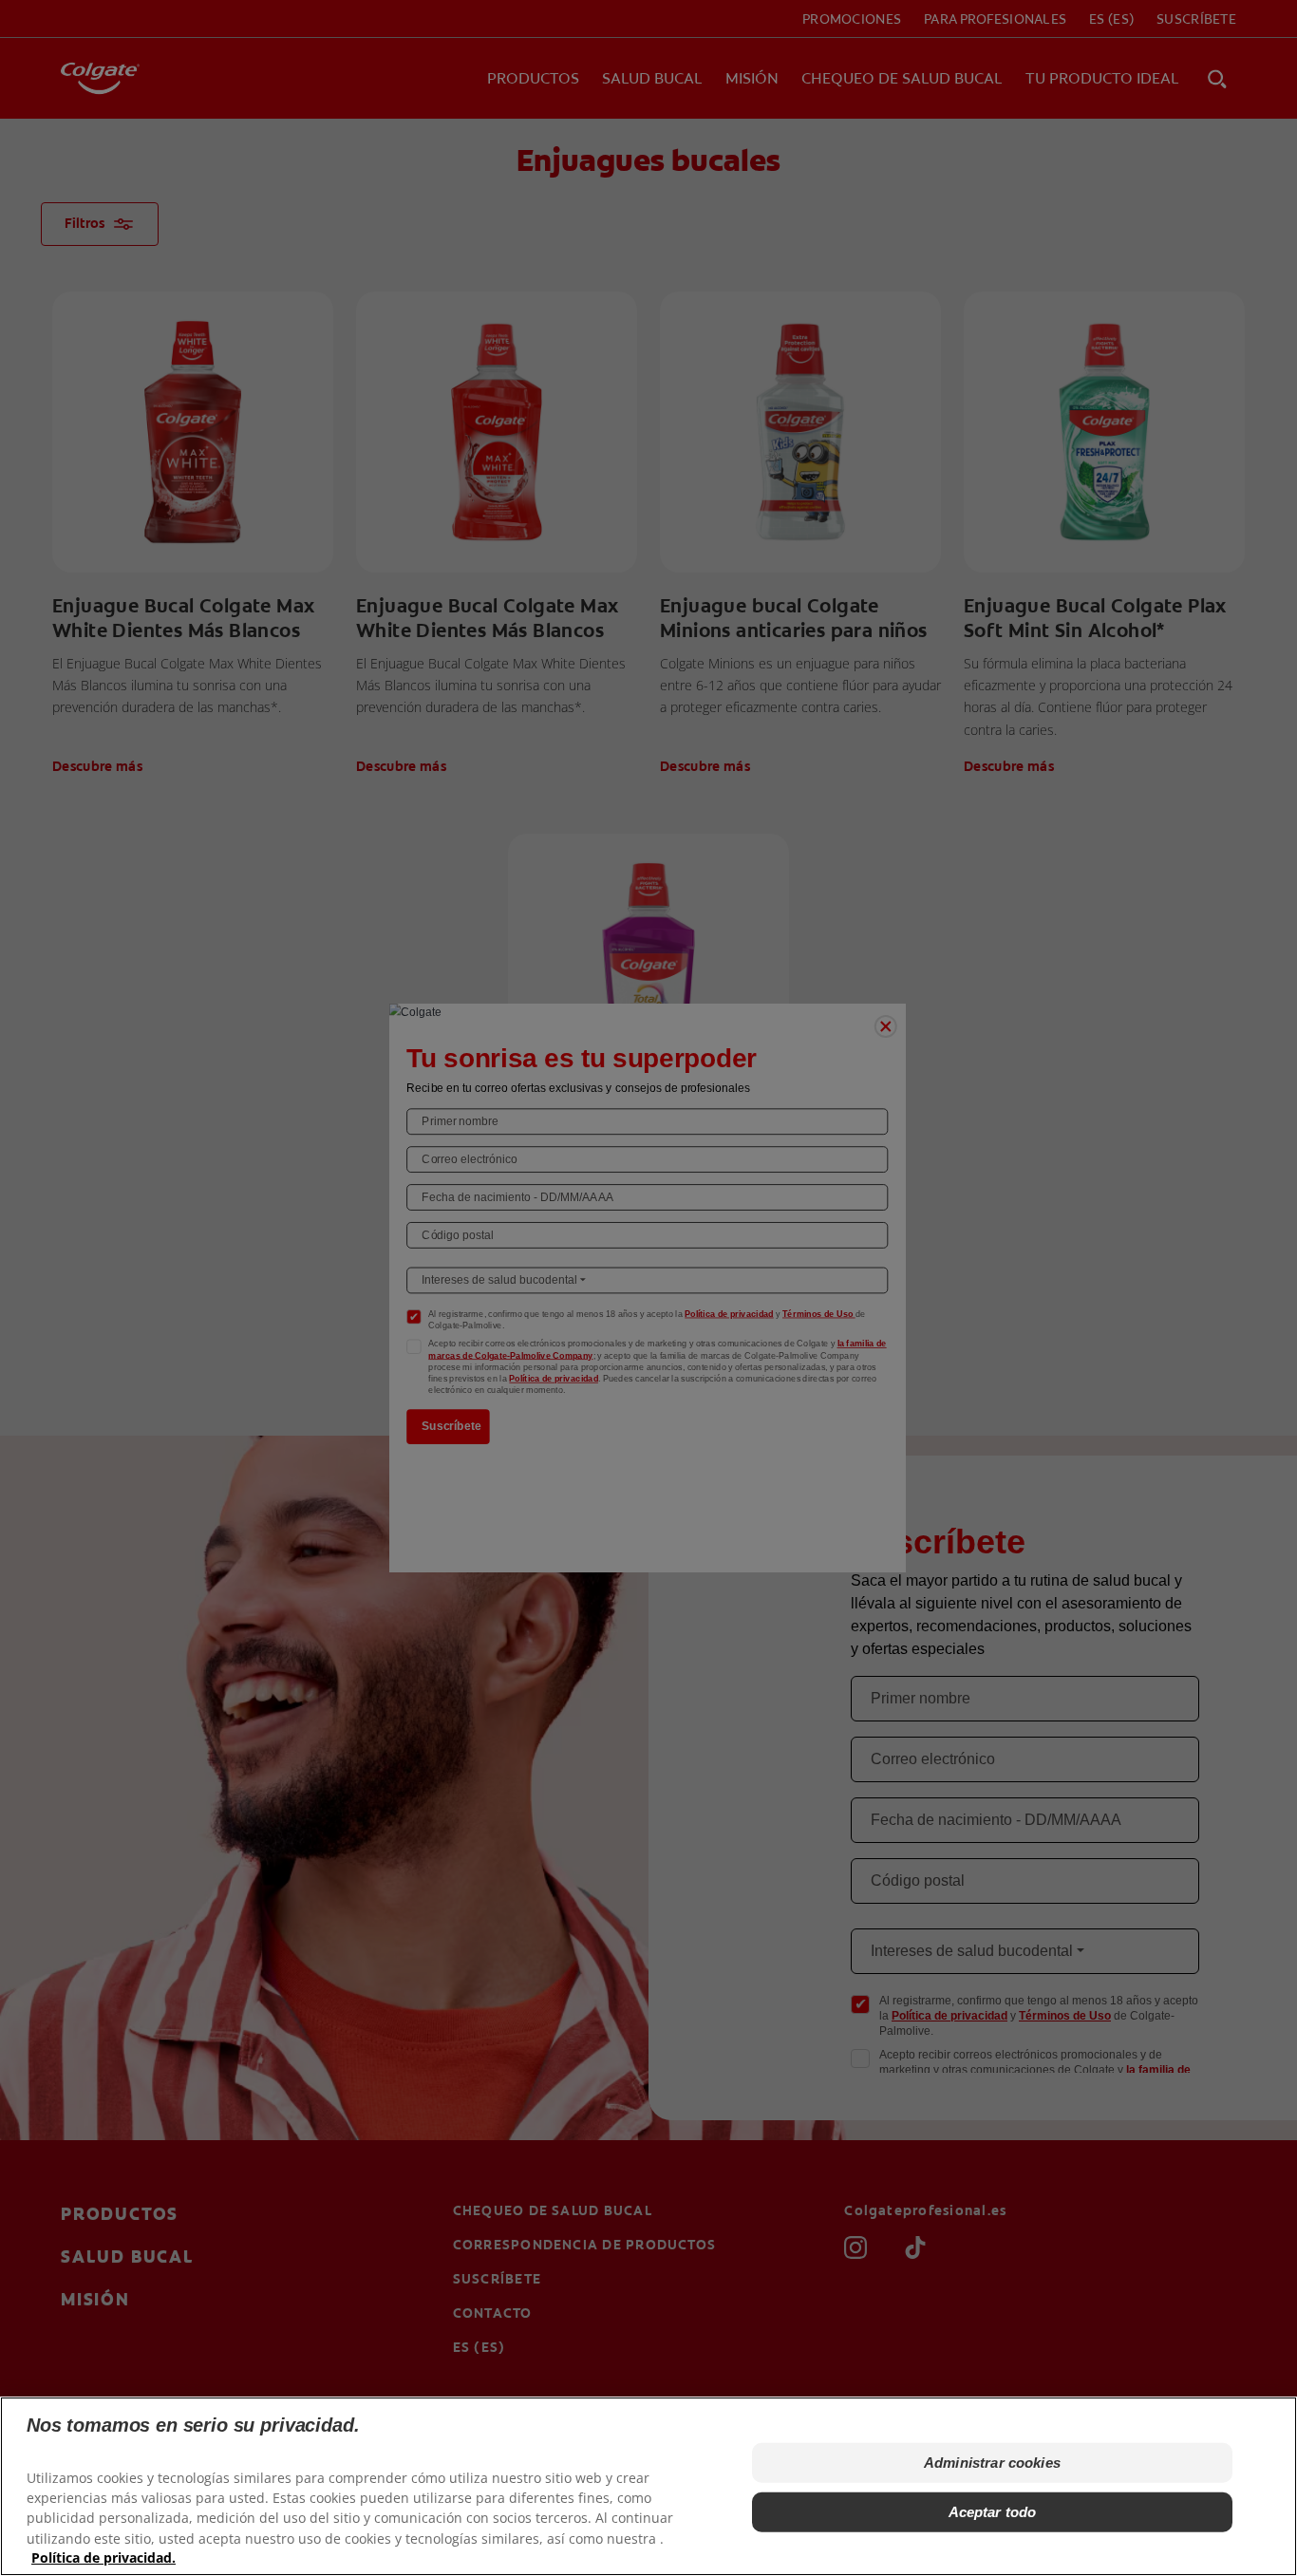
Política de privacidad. (103, 2557)
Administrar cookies (992, 2463)
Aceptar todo (993, 2512)
